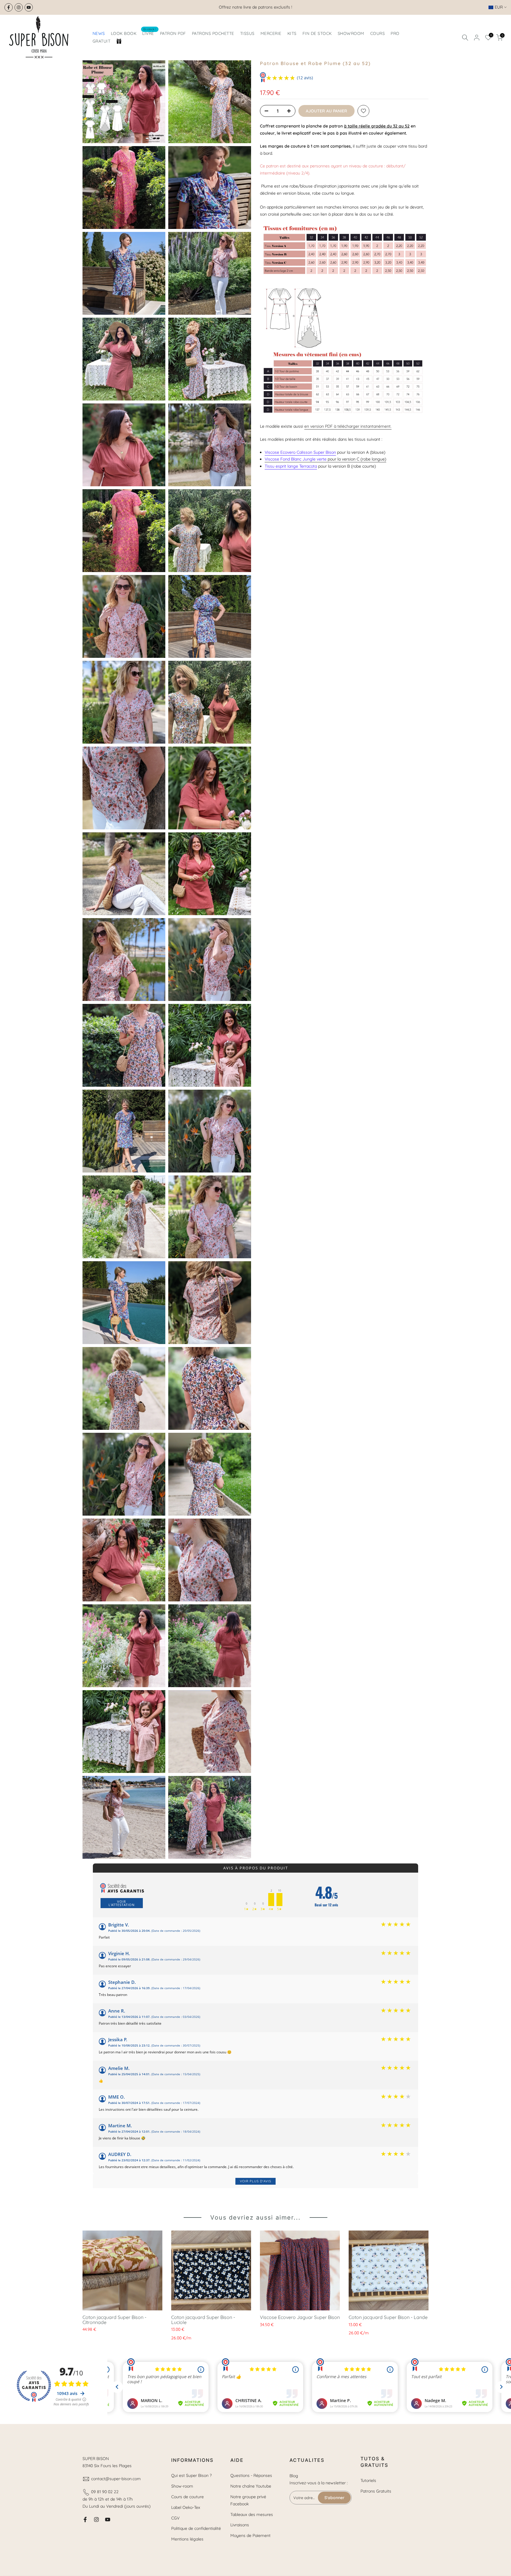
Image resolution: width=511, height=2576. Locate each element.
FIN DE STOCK (317, 33)
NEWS (99, 33)
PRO (395, 33)
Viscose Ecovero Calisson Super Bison (300, 452)
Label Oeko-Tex (186, 2507)
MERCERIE (271, 33)
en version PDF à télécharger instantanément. (348, 426)
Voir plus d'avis (256, 2181)
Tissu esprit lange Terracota (291, 466)
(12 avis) (305, 78)
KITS (292, 33)
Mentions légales (187, 2539)
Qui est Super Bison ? (191, 2475)
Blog (294, 2476)
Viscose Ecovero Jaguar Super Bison (300, 2317)
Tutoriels (368, 2480)
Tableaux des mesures (252, 2514)
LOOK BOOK (124, 33)
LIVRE (149, 33)
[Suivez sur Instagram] (19, 7)
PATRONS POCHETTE (213, 33)
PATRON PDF (173, 33)
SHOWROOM (351, 33)
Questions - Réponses (251, 2475)
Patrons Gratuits (376, 2491)
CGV (175, 2518)
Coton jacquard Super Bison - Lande (388, 2317)
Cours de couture (187, 2497)
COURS (378, 33)
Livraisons (240, 2525)
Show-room (182, 2486)
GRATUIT (102, 41)
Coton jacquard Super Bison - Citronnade (114, 2320)
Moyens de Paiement (250, 2535)
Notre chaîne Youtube (251, 2486)
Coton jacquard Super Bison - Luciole (203, 2320)
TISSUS (247, 33)
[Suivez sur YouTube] (29, 7)
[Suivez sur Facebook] (9, 7)
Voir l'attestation (122, 1903)
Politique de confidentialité (196, 2528)
